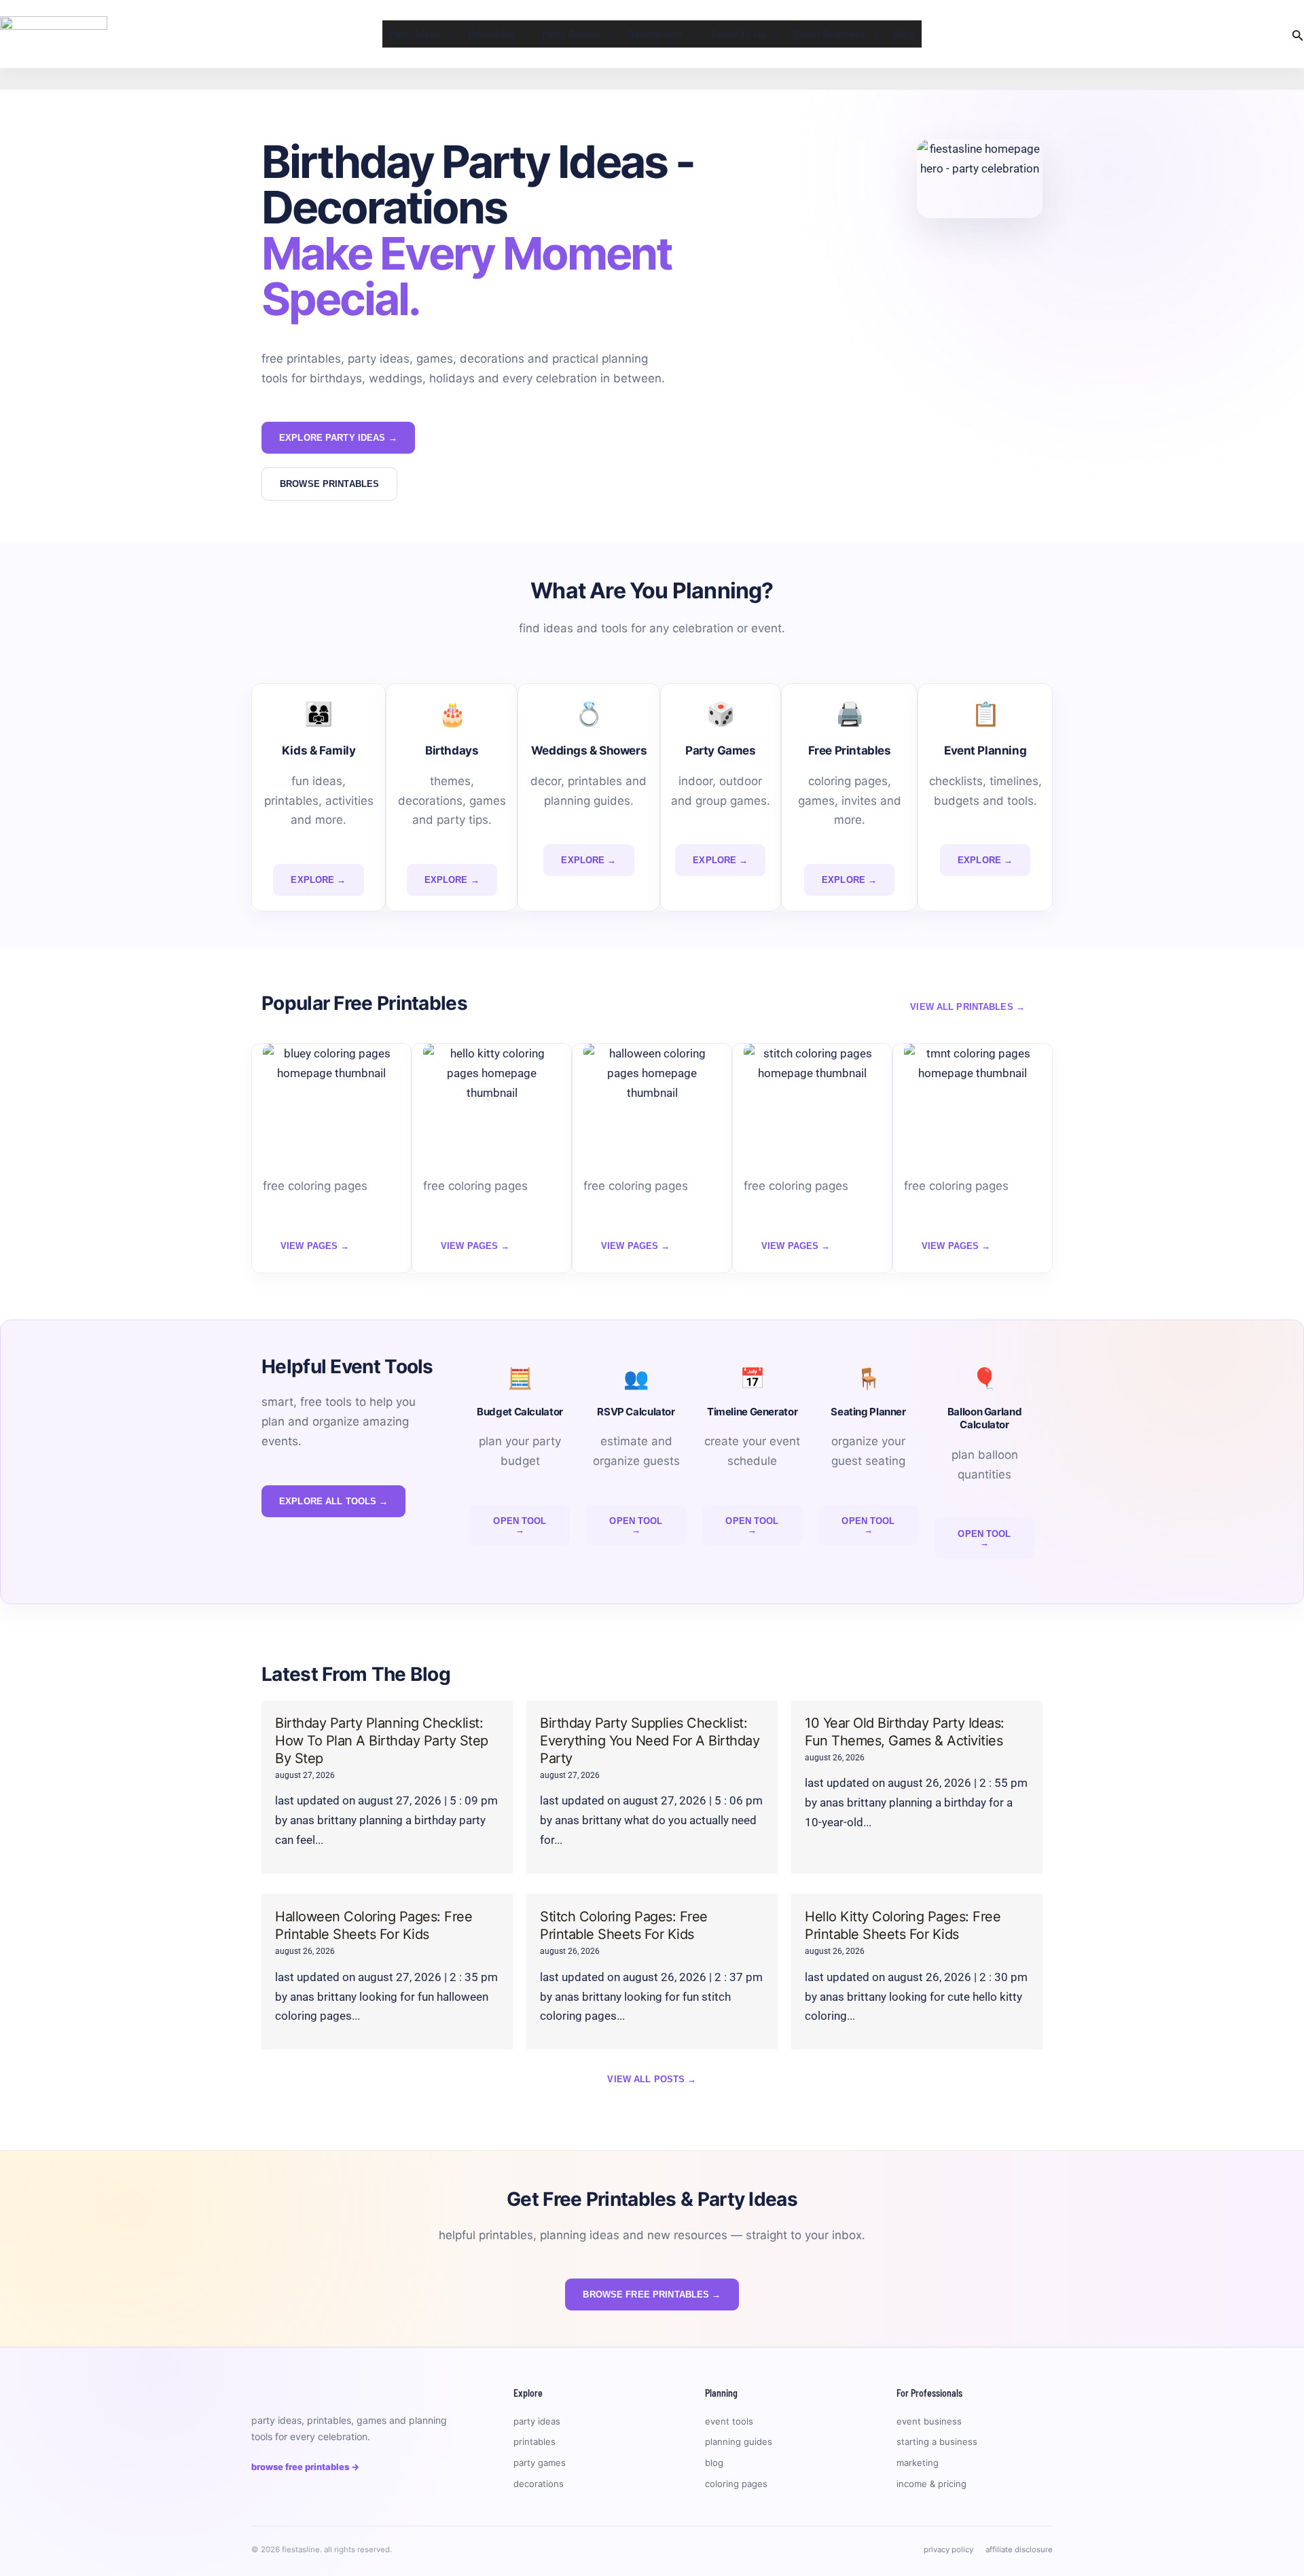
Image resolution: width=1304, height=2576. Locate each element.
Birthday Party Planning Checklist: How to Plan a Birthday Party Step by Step (382, 1741)
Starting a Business (937, 2442)
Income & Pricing (931, 2484)
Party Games (571, 34)
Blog (904, 34)
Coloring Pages (736, 2484)
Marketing (918, 2463)
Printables (491, 34)
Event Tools (739, 34)
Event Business (830, 34)
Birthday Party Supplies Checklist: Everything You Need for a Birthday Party (650, 1741)
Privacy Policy (948, 2550)
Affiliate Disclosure (1019, 2550)
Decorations (656, 34)
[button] (1298, 34)
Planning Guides (739, 2442)
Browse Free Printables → (305, 2467)
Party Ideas (415, 34)
